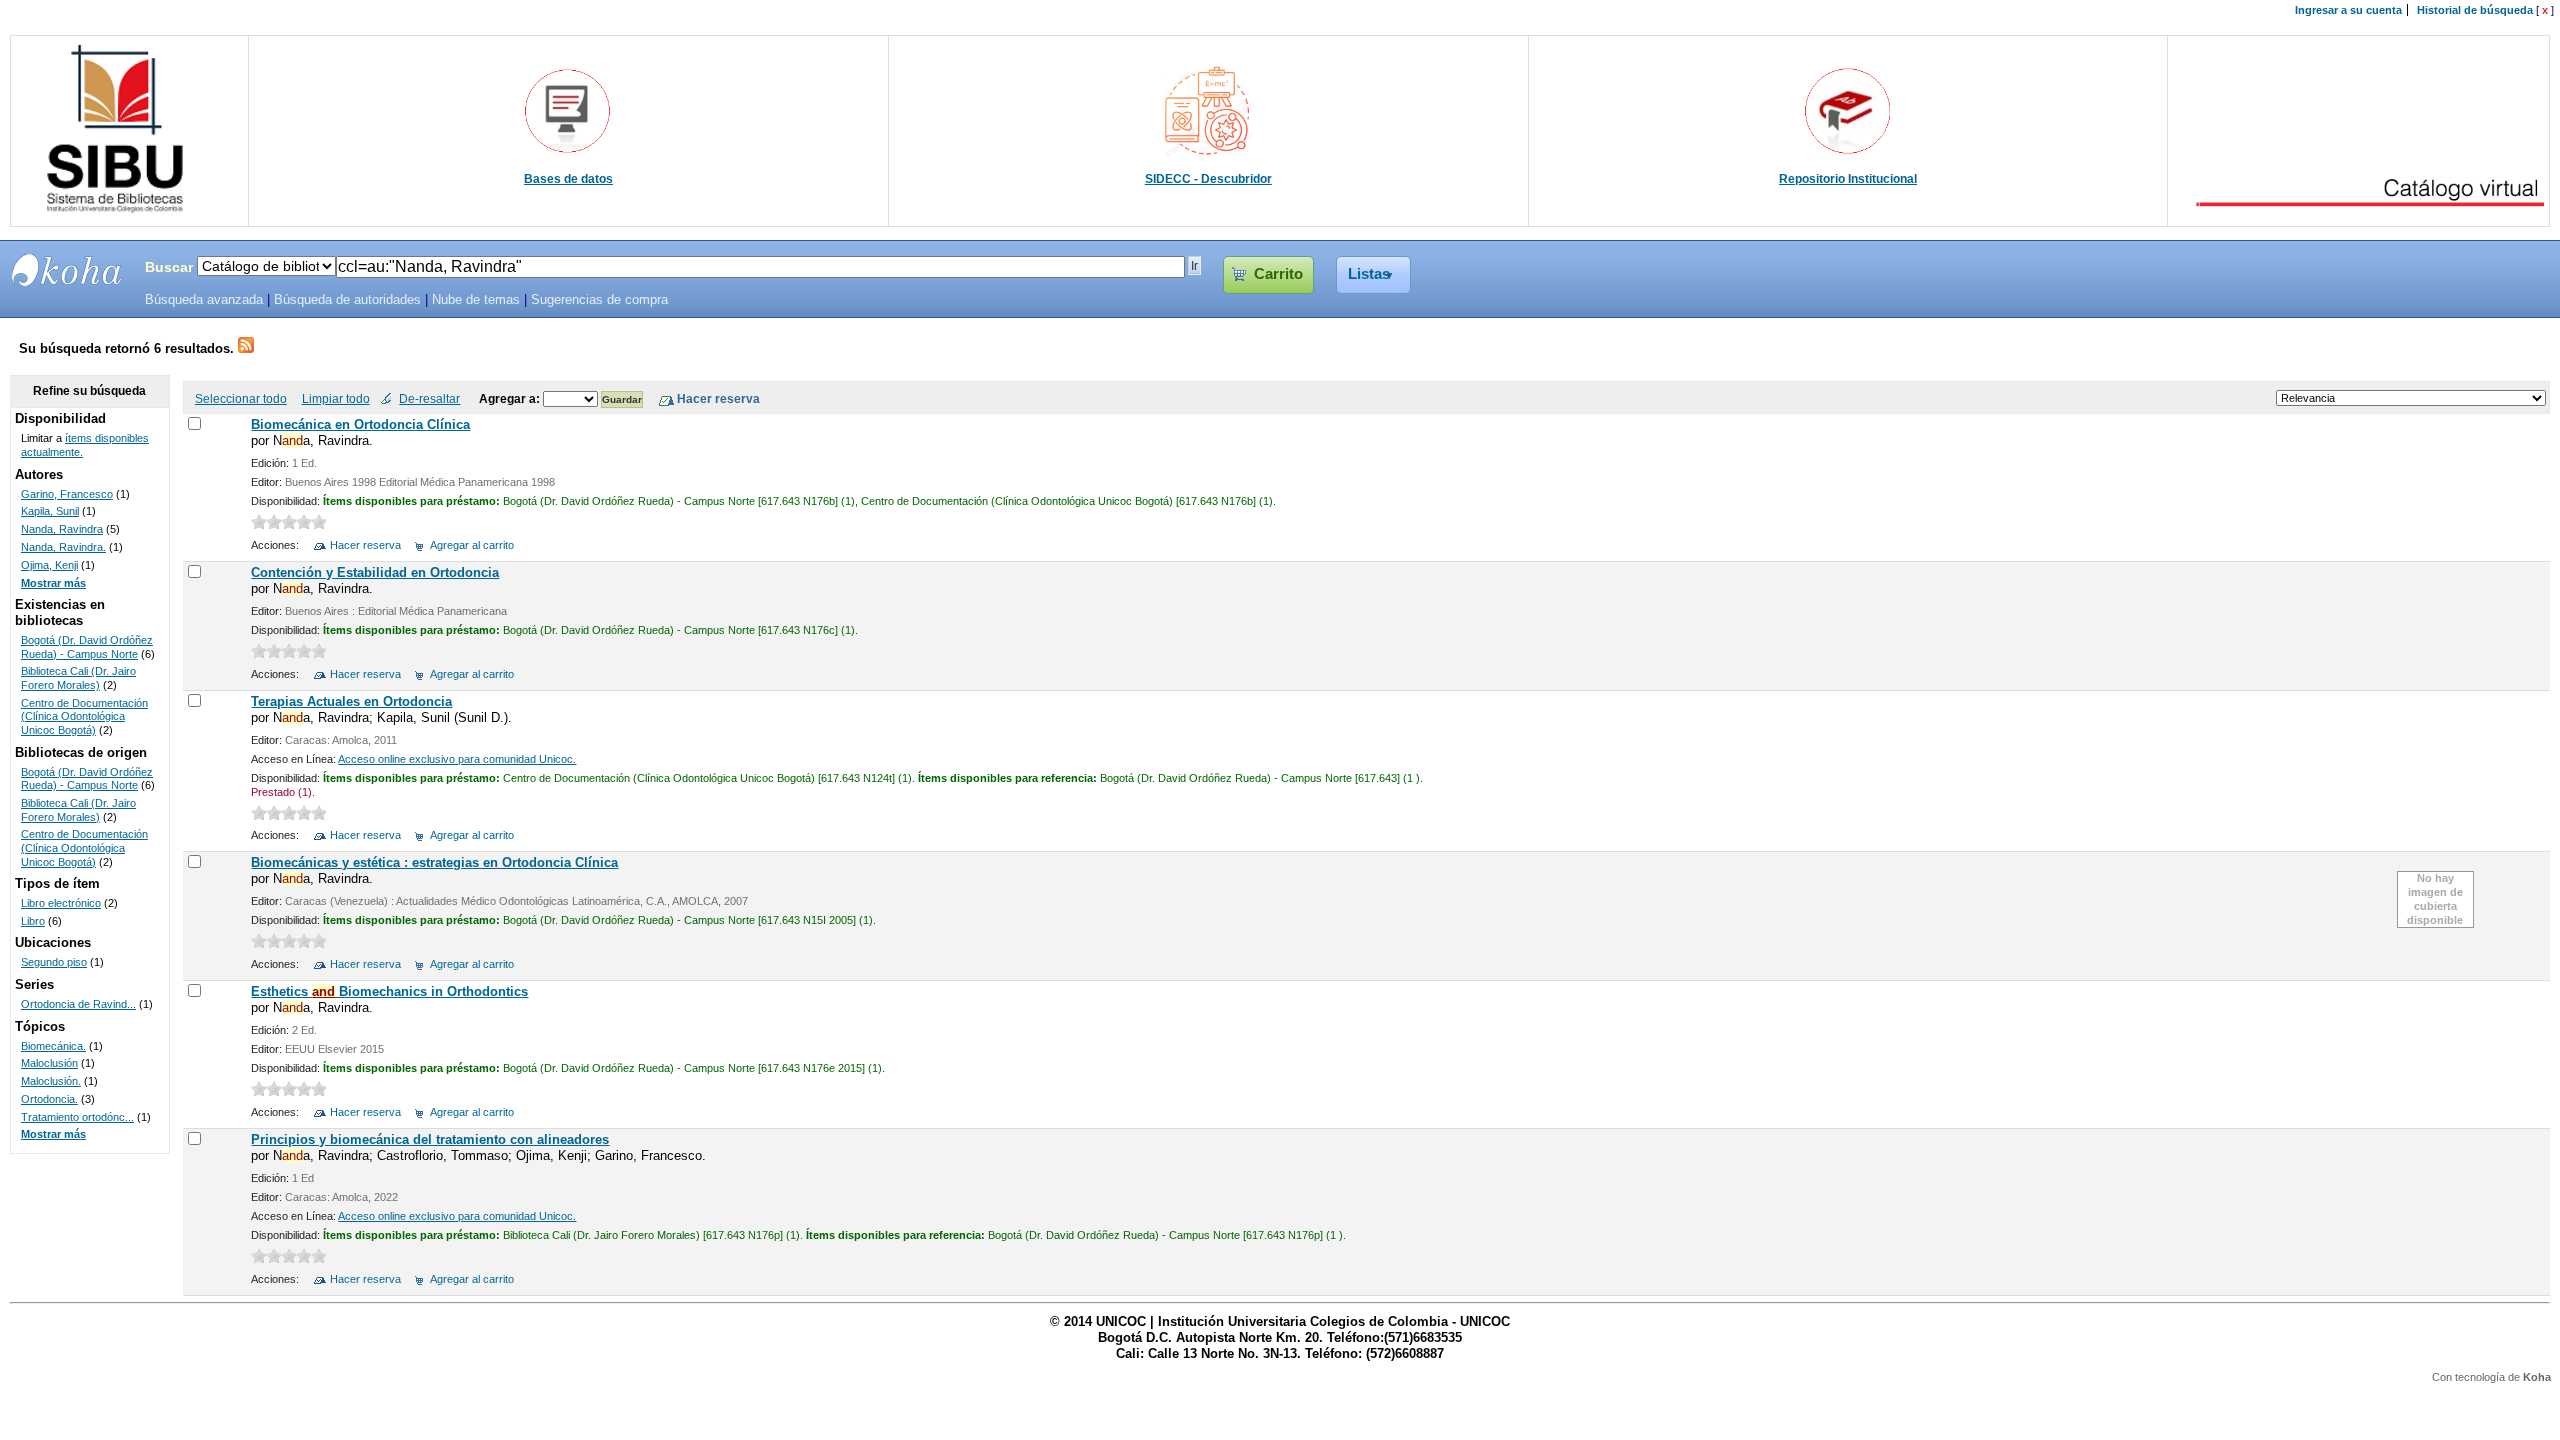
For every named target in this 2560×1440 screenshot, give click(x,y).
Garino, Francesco (67, 494)
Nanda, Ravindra (62, 529)
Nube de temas (476, 300)
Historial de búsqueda (2475, 10)
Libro (33, 921)
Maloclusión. (51, 1081)
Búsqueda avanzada (204, 300)
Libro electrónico (61, 903)
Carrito (1278, 274)
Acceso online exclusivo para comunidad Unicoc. (457, 759)
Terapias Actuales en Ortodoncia (351, 701)
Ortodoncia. (49, 1099)
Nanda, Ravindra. (63, 547)
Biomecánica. (53, 1046)
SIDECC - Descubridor (1208, 179)
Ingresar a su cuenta (2348, 10)
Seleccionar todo (241, 398)
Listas (1369, 274)
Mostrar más (53, 583)
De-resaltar (429, 398)
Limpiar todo (336, 398)
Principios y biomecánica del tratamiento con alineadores (430, 1139)
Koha (2537, 1377)
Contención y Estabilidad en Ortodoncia (375, 572)
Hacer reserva (365, 545)
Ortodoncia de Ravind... (78, 1004)
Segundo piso (54, 962)
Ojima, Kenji (49, 565)
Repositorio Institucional (1848, 179)
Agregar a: (511, 398)
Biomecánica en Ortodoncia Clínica (360, 424)
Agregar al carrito (472, 545)
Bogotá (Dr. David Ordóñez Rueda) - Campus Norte (87, 647)
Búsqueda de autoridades (347, 300)
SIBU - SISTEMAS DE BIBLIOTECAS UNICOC (67, 270)
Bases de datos (568, 179)
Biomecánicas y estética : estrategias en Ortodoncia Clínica (434, 862)
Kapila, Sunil (50, 511)
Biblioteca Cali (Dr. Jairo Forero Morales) (78, 678)
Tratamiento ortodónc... (77, 1117)
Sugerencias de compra (599, 300)
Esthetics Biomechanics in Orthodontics (389, 991)
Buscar (169, 267)
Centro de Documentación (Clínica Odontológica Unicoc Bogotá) (84, 716)
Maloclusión (49, 1063)
